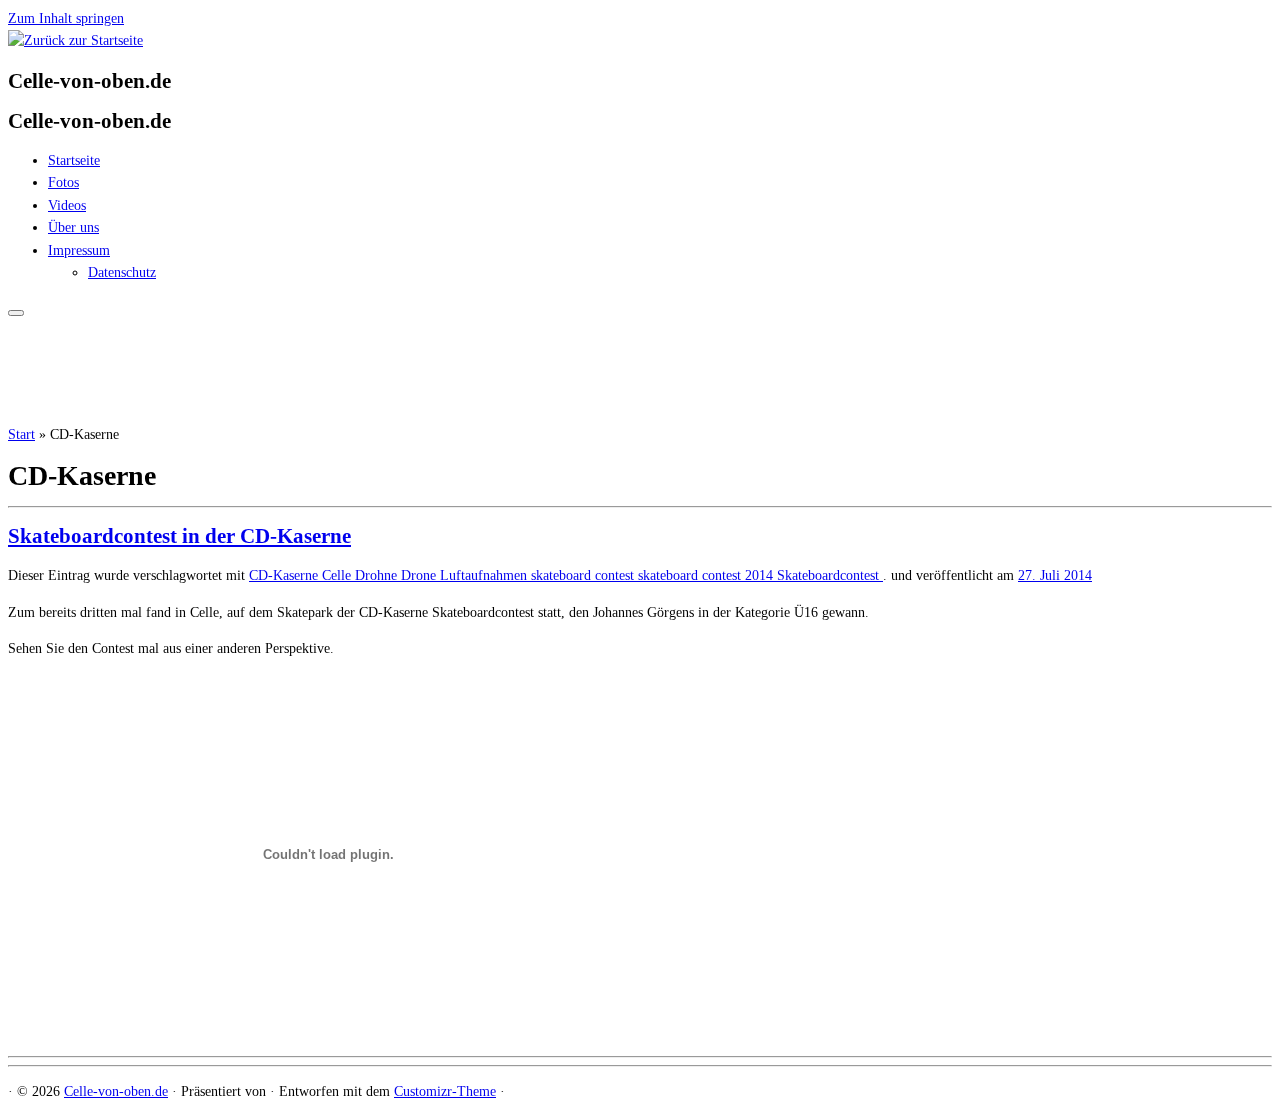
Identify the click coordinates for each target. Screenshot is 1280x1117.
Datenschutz (122, 272)
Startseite (74, 160)
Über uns (73, 227)
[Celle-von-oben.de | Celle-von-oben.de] (75, 40)
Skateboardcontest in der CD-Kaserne (179, 536)
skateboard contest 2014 (707, 575)
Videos (67, 205)
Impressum (79, 250)
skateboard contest (584, 575)
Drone (420, 575)
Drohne (378, 575)
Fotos (63, 182)
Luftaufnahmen (485, 575)
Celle (338, 575)
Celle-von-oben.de (116, 1091)
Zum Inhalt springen (66, 18)
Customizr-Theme (445, 1091)
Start (21, 434)
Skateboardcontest (830, 575)
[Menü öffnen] (16, 313)
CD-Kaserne (285, 575)
